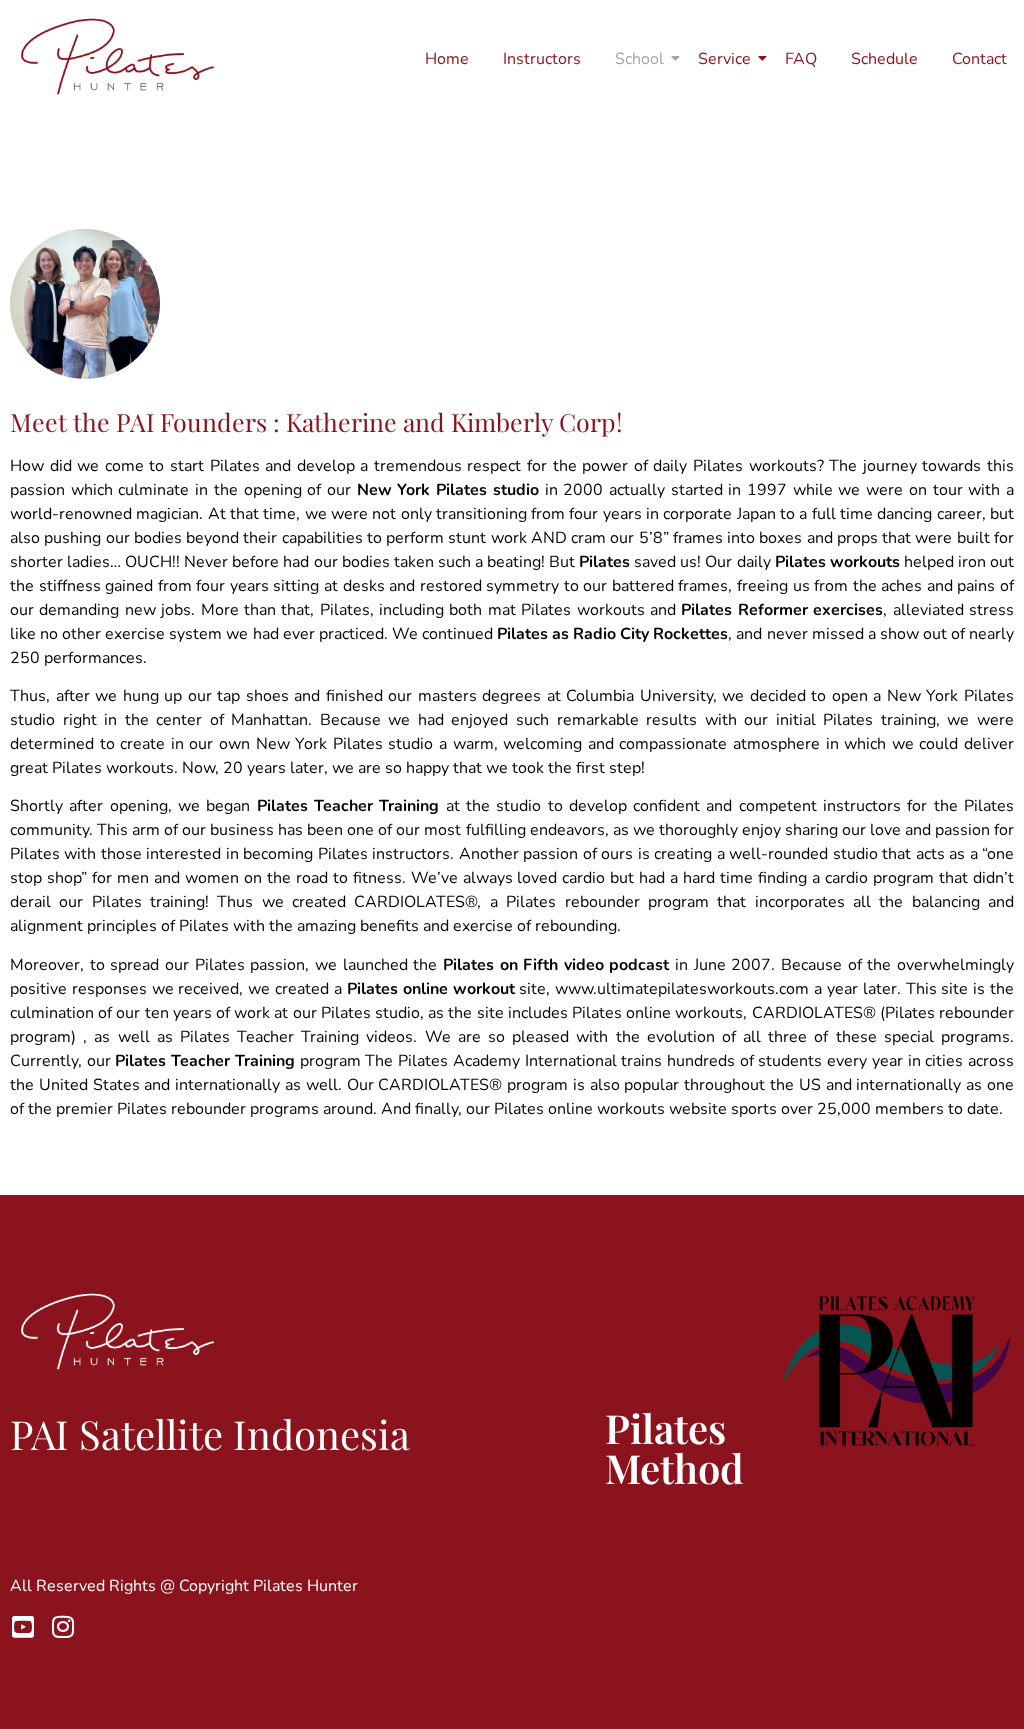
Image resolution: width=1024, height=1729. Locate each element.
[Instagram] (62, 1626)
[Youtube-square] (22, 1626)
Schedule (884, 59)
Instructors (542, 59)
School (639, 59)
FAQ (801, 59)
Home (447, 59)
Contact (979, 59)
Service (724, 59)
